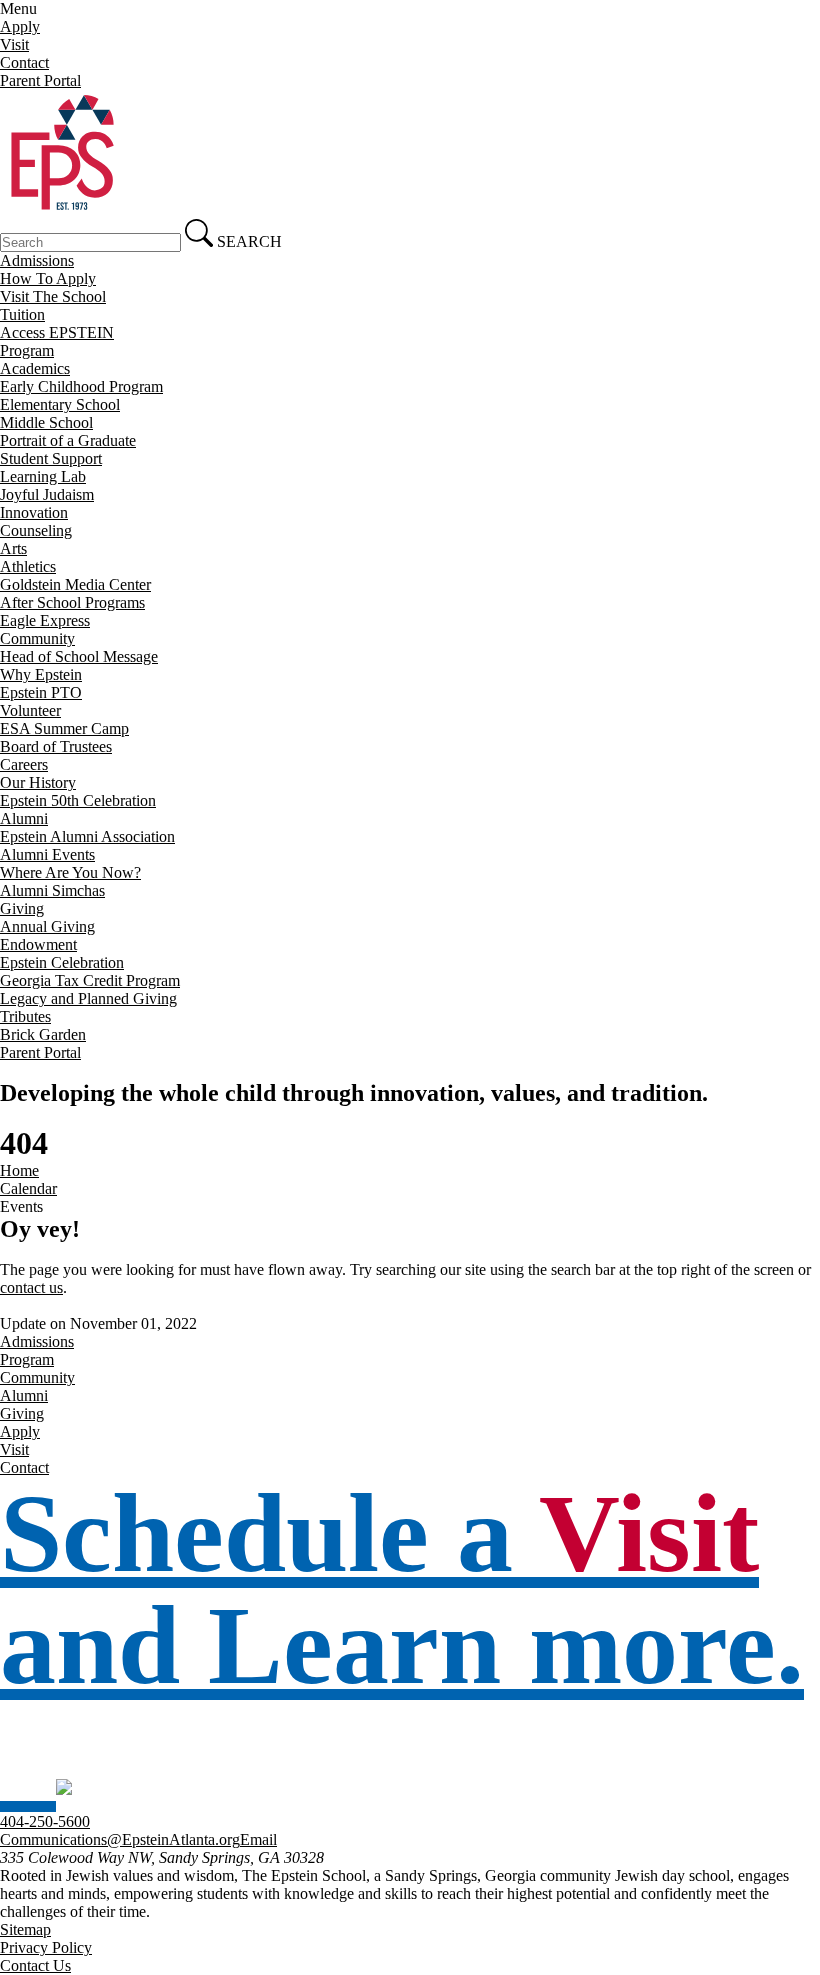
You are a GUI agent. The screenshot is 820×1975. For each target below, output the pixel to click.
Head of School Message (79, 656)
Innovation (34, 512)
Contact (24, 62)
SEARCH (247, 241)
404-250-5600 (45, 1821)
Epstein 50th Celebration (78, 800)
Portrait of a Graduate (68, 440)
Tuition (22, 314)
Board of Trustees (56, 746)
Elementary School (60, 404)
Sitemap (25, 1929)
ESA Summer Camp (64, 728)
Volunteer (30, 710)
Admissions (37, 260)
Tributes (25, 1016)
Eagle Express (45, 620)
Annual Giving (47, 926)
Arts (13, 548)
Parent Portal (40, 80)
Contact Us (35, 1965)
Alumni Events (47, 854)
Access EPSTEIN (57, 332)
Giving (22, 908)
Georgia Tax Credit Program (90, 980)
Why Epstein (41, 674)
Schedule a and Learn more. (402, 1589)
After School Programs (72, 602)
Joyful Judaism (47, 494)
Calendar (28, 1188)
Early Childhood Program (81, 386)
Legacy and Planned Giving (88, 998)
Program (27, 350)
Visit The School (53, 296)
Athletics (28, 566)
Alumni (24, 818)
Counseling (36, 530)
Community (37, 638)
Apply (20, 26)
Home (19, 1170)
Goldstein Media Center (75, 584)
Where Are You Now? (70, 872)
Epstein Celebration (62, 962)
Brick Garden (43, 1034)
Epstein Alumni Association (87, 836)
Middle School (46, 422)
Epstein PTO (41, 692)
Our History (38, 782)
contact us (31, 1287)
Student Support (51, 458)
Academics (35, 368)
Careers (24, 764)
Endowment (38, 944)
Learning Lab (43, 476)
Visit (14, 44)
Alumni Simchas (52, 890)
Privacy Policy (46, 1947)
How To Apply (48, 278)
